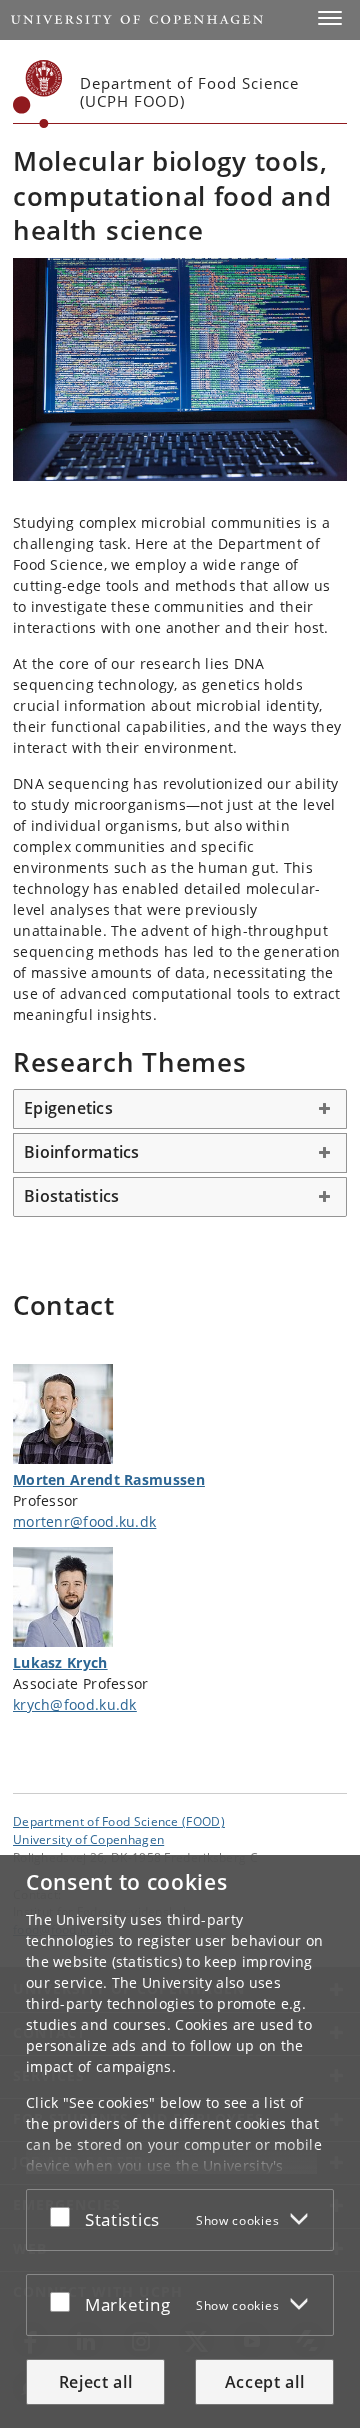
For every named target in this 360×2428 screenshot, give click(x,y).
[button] (330, 18)
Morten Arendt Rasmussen (109, 1479)
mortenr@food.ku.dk (84, 1521)
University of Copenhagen (88, 1839)
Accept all (265, 2382)
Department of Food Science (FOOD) (119, 1821)
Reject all (96, 2382)
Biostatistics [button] (71, 1196)
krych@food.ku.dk (75, 1704)
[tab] (180, 1109)
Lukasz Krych (60, 1662)
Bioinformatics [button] (82, 1152)
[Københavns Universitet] (38, 94)
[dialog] (180, 2141)
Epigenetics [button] (68, 1108)
